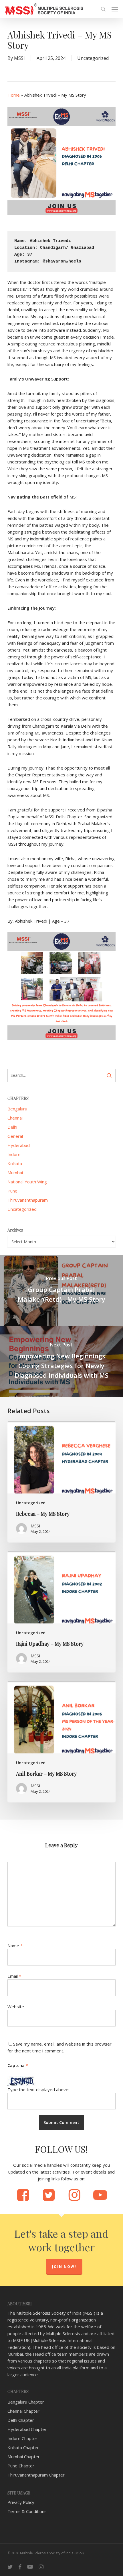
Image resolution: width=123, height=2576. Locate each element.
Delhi (12, 1127)
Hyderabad (19, 1145)
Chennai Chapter (23, 2411)
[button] (115, 9)
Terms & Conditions (27, 2511)
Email (14, 1976)
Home (14, 95)
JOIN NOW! (64, 2267)
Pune (12, 1191)
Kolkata (15, 1163)
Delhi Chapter (21, 2420)
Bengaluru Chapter (26, 2402)
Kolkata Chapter (23, 2447)
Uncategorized (93, 58)
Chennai (15, 1118)
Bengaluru (17, 1109)
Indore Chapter (22, 2438)
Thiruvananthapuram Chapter (36, 2475)
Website (16, 2007)
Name (15, 1946)
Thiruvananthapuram (28, 1200)
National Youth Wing (27, 1182)
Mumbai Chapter (24, 2457)
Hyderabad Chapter (27, 2429)
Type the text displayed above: (38, 2089)
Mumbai (15, 1173)
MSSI (19, 58)
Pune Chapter (21, 2466)
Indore (14, 1154)
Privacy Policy (21, 2502)
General (15, 1136)
